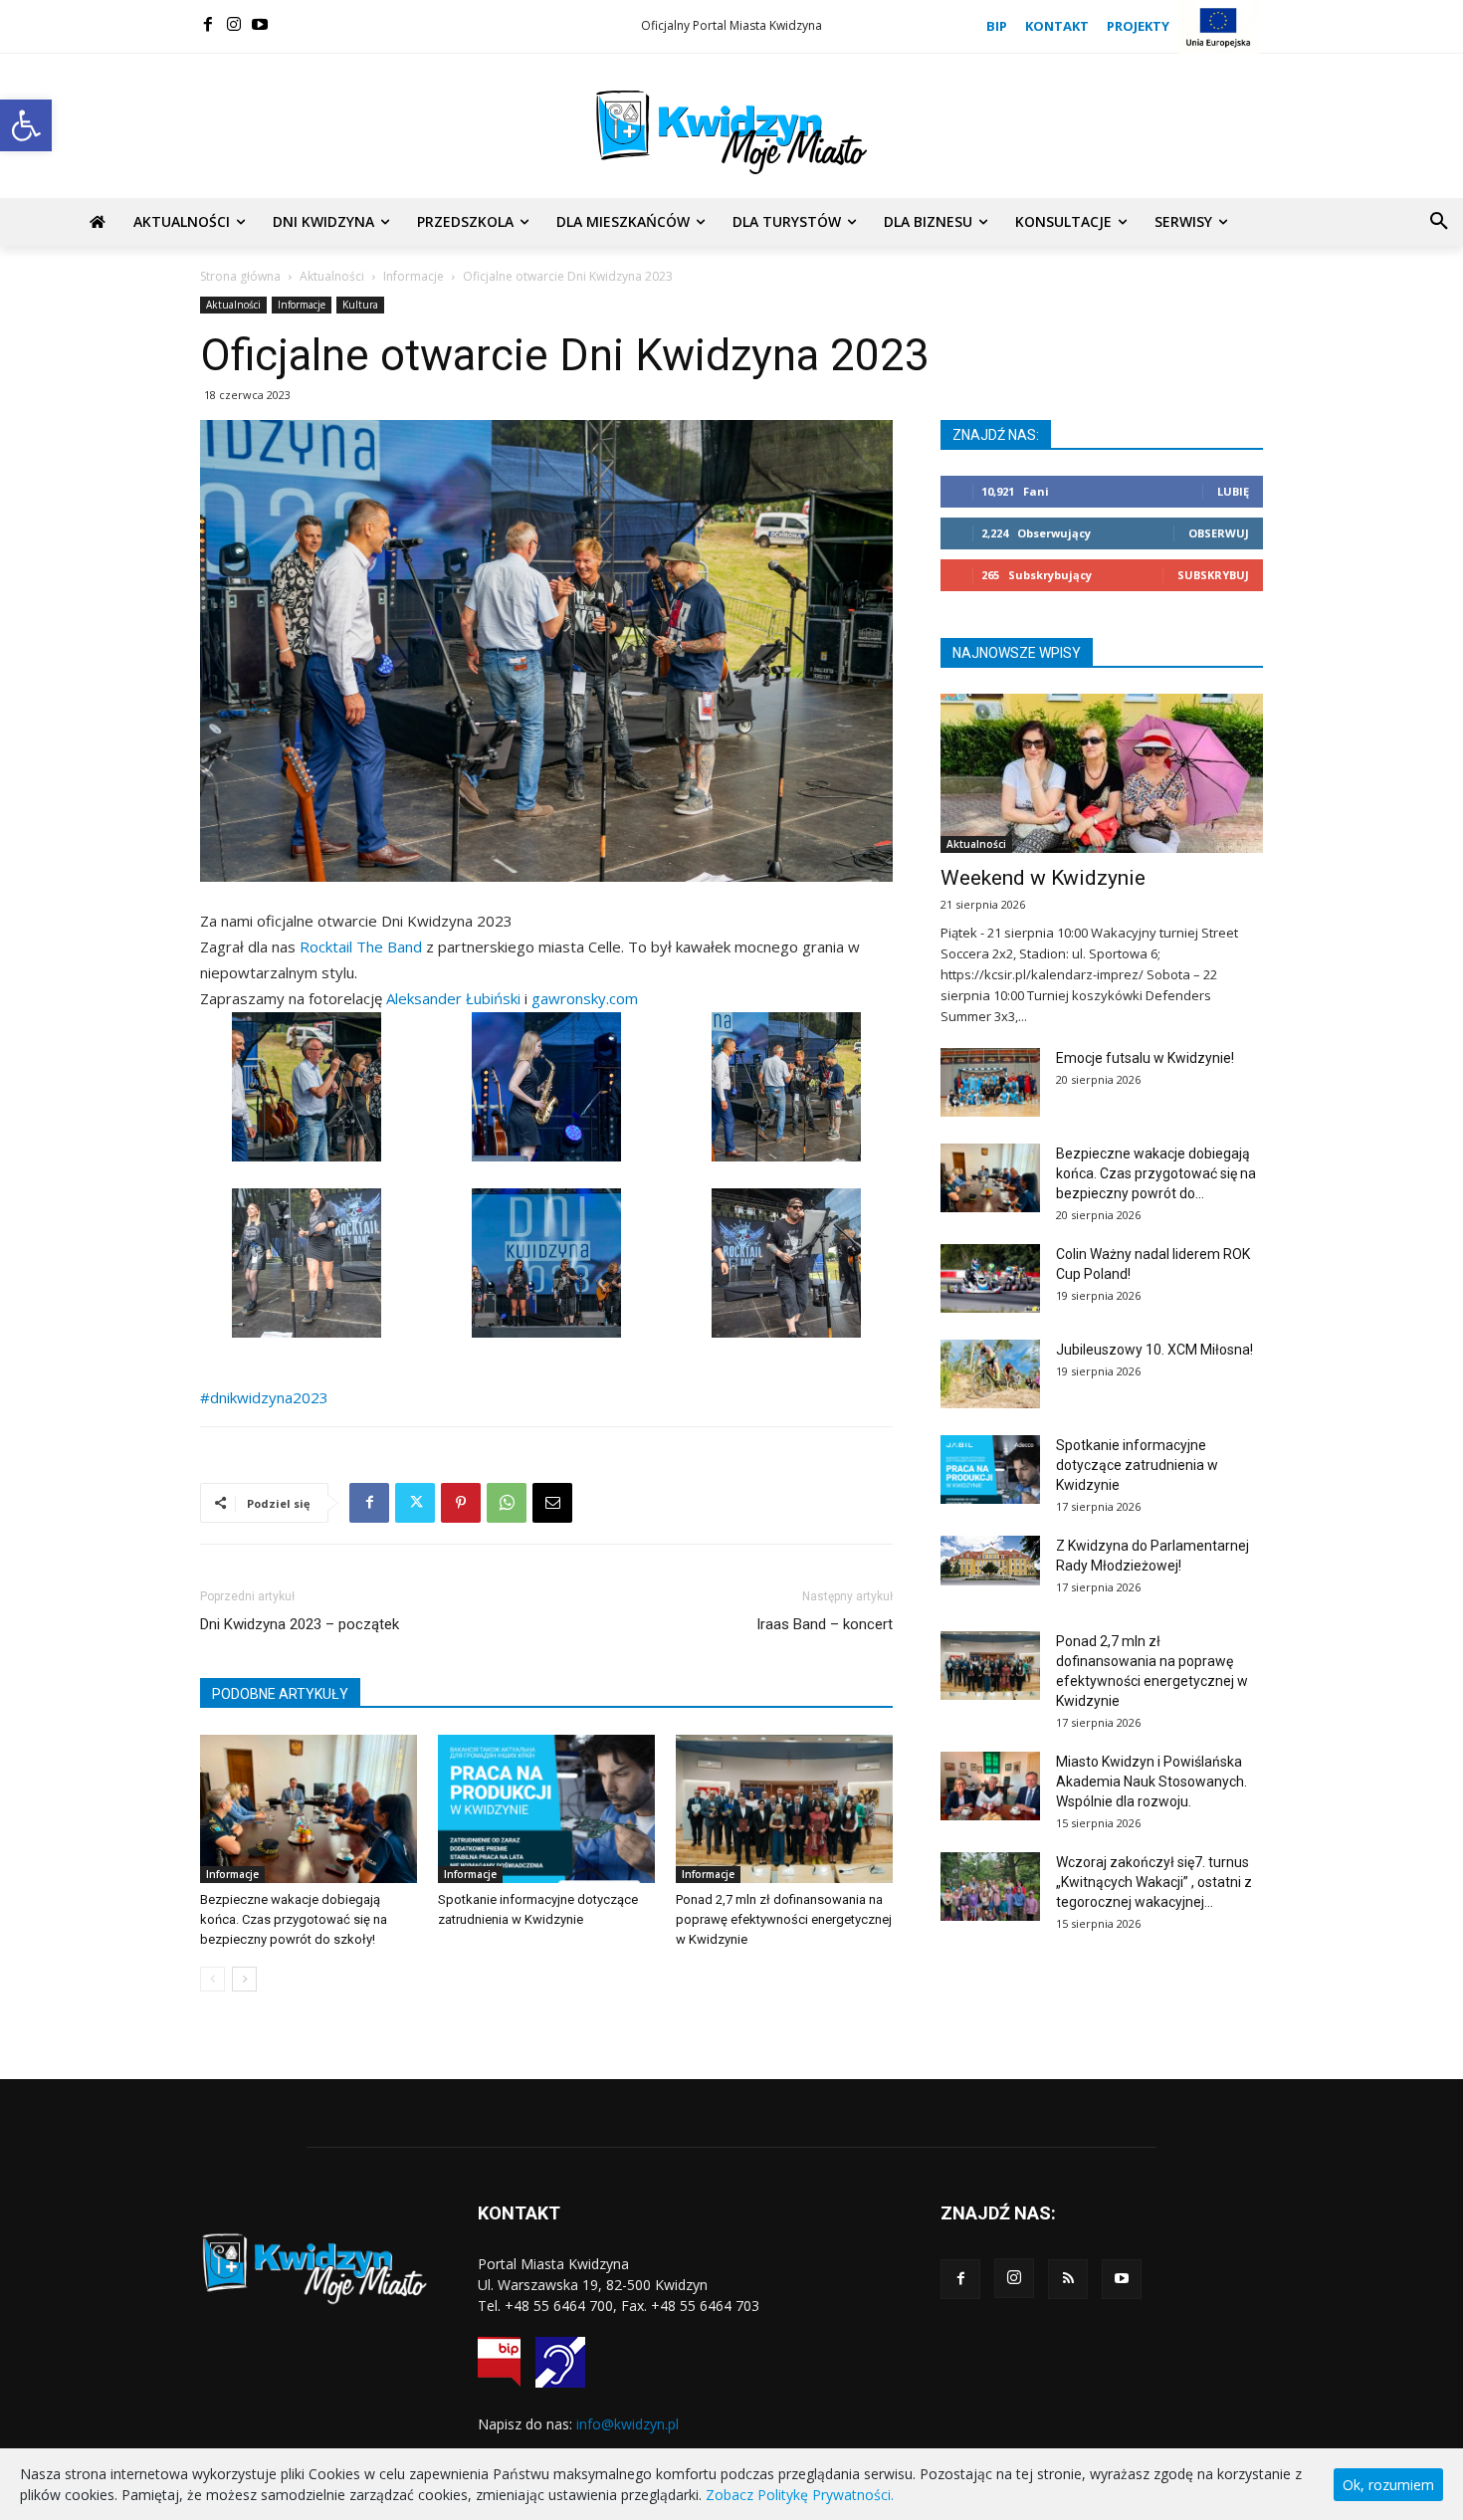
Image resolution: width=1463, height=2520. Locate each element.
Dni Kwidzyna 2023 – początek (300, 1624)
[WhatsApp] (507, 1503)
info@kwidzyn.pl (627, 2424)
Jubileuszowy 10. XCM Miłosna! (1154, 1350)
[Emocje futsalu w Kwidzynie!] (990, 1082)
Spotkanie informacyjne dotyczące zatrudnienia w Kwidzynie (1137, 1465)
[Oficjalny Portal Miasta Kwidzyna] (731, 132)
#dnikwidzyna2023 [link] (264, 1397)
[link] (361, 946)
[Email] (552, 1503)
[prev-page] (212, 1979)
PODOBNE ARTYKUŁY (280, 1694)
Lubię (1233, 491)
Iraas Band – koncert (825, 1624)
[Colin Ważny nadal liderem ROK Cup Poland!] (990, 1278)
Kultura (360, 305)
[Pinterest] (461, 1503)
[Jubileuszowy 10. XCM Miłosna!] (990, 1374)
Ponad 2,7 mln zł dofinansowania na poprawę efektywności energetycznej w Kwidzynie (784, 1919)
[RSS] (1068, 2279)
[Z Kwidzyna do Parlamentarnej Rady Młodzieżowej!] (990, 1561)
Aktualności (332, 276)
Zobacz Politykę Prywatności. (800, 2495)
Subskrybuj (1213, 575)
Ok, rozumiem (1388, 2485)
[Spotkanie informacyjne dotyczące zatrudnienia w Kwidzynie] (546, 1809)
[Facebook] (208, 24)
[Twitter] (415, 1503)
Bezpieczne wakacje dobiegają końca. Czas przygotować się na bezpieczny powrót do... (1156, 1173)
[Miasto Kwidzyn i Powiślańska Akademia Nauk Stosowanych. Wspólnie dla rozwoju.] (990, 1786)
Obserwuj (1219, 533)
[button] (26, 125)
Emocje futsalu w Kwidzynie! (1145, 1058)
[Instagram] (234, 24)
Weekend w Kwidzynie (1043, 878)
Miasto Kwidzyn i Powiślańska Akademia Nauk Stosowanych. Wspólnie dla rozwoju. (1151, 1782)
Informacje (414, 276)
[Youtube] (260, 24)
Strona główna (240, 276)
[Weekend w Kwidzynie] (1102, 773)
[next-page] (244, 1979)
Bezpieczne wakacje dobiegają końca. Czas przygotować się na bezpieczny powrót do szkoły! (294, 1919)
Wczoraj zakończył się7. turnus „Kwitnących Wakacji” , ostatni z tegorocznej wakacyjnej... (1154, 1882)
